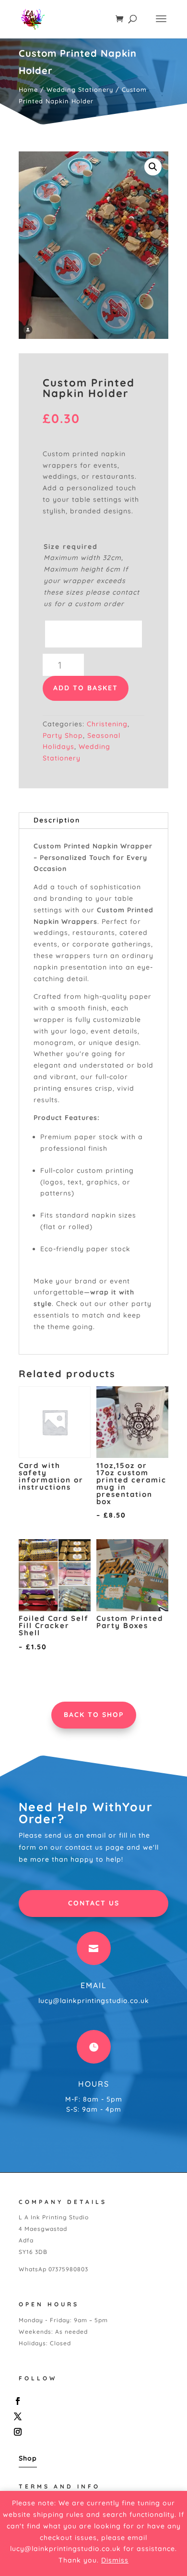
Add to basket (86, 688)
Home (28, 89)
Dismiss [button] (115, 2560)
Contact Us (94, 1903)
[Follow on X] (91, 2416)
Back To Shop (94, 1715)
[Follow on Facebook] (91, 2401)
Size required (71, 547)
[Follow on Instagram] (91, 2432)
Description (57, 820)
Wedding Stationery (80, 89)
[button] (153, 167)
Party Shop (63, 735)
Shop (28, 2458)
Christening (107, 724)
